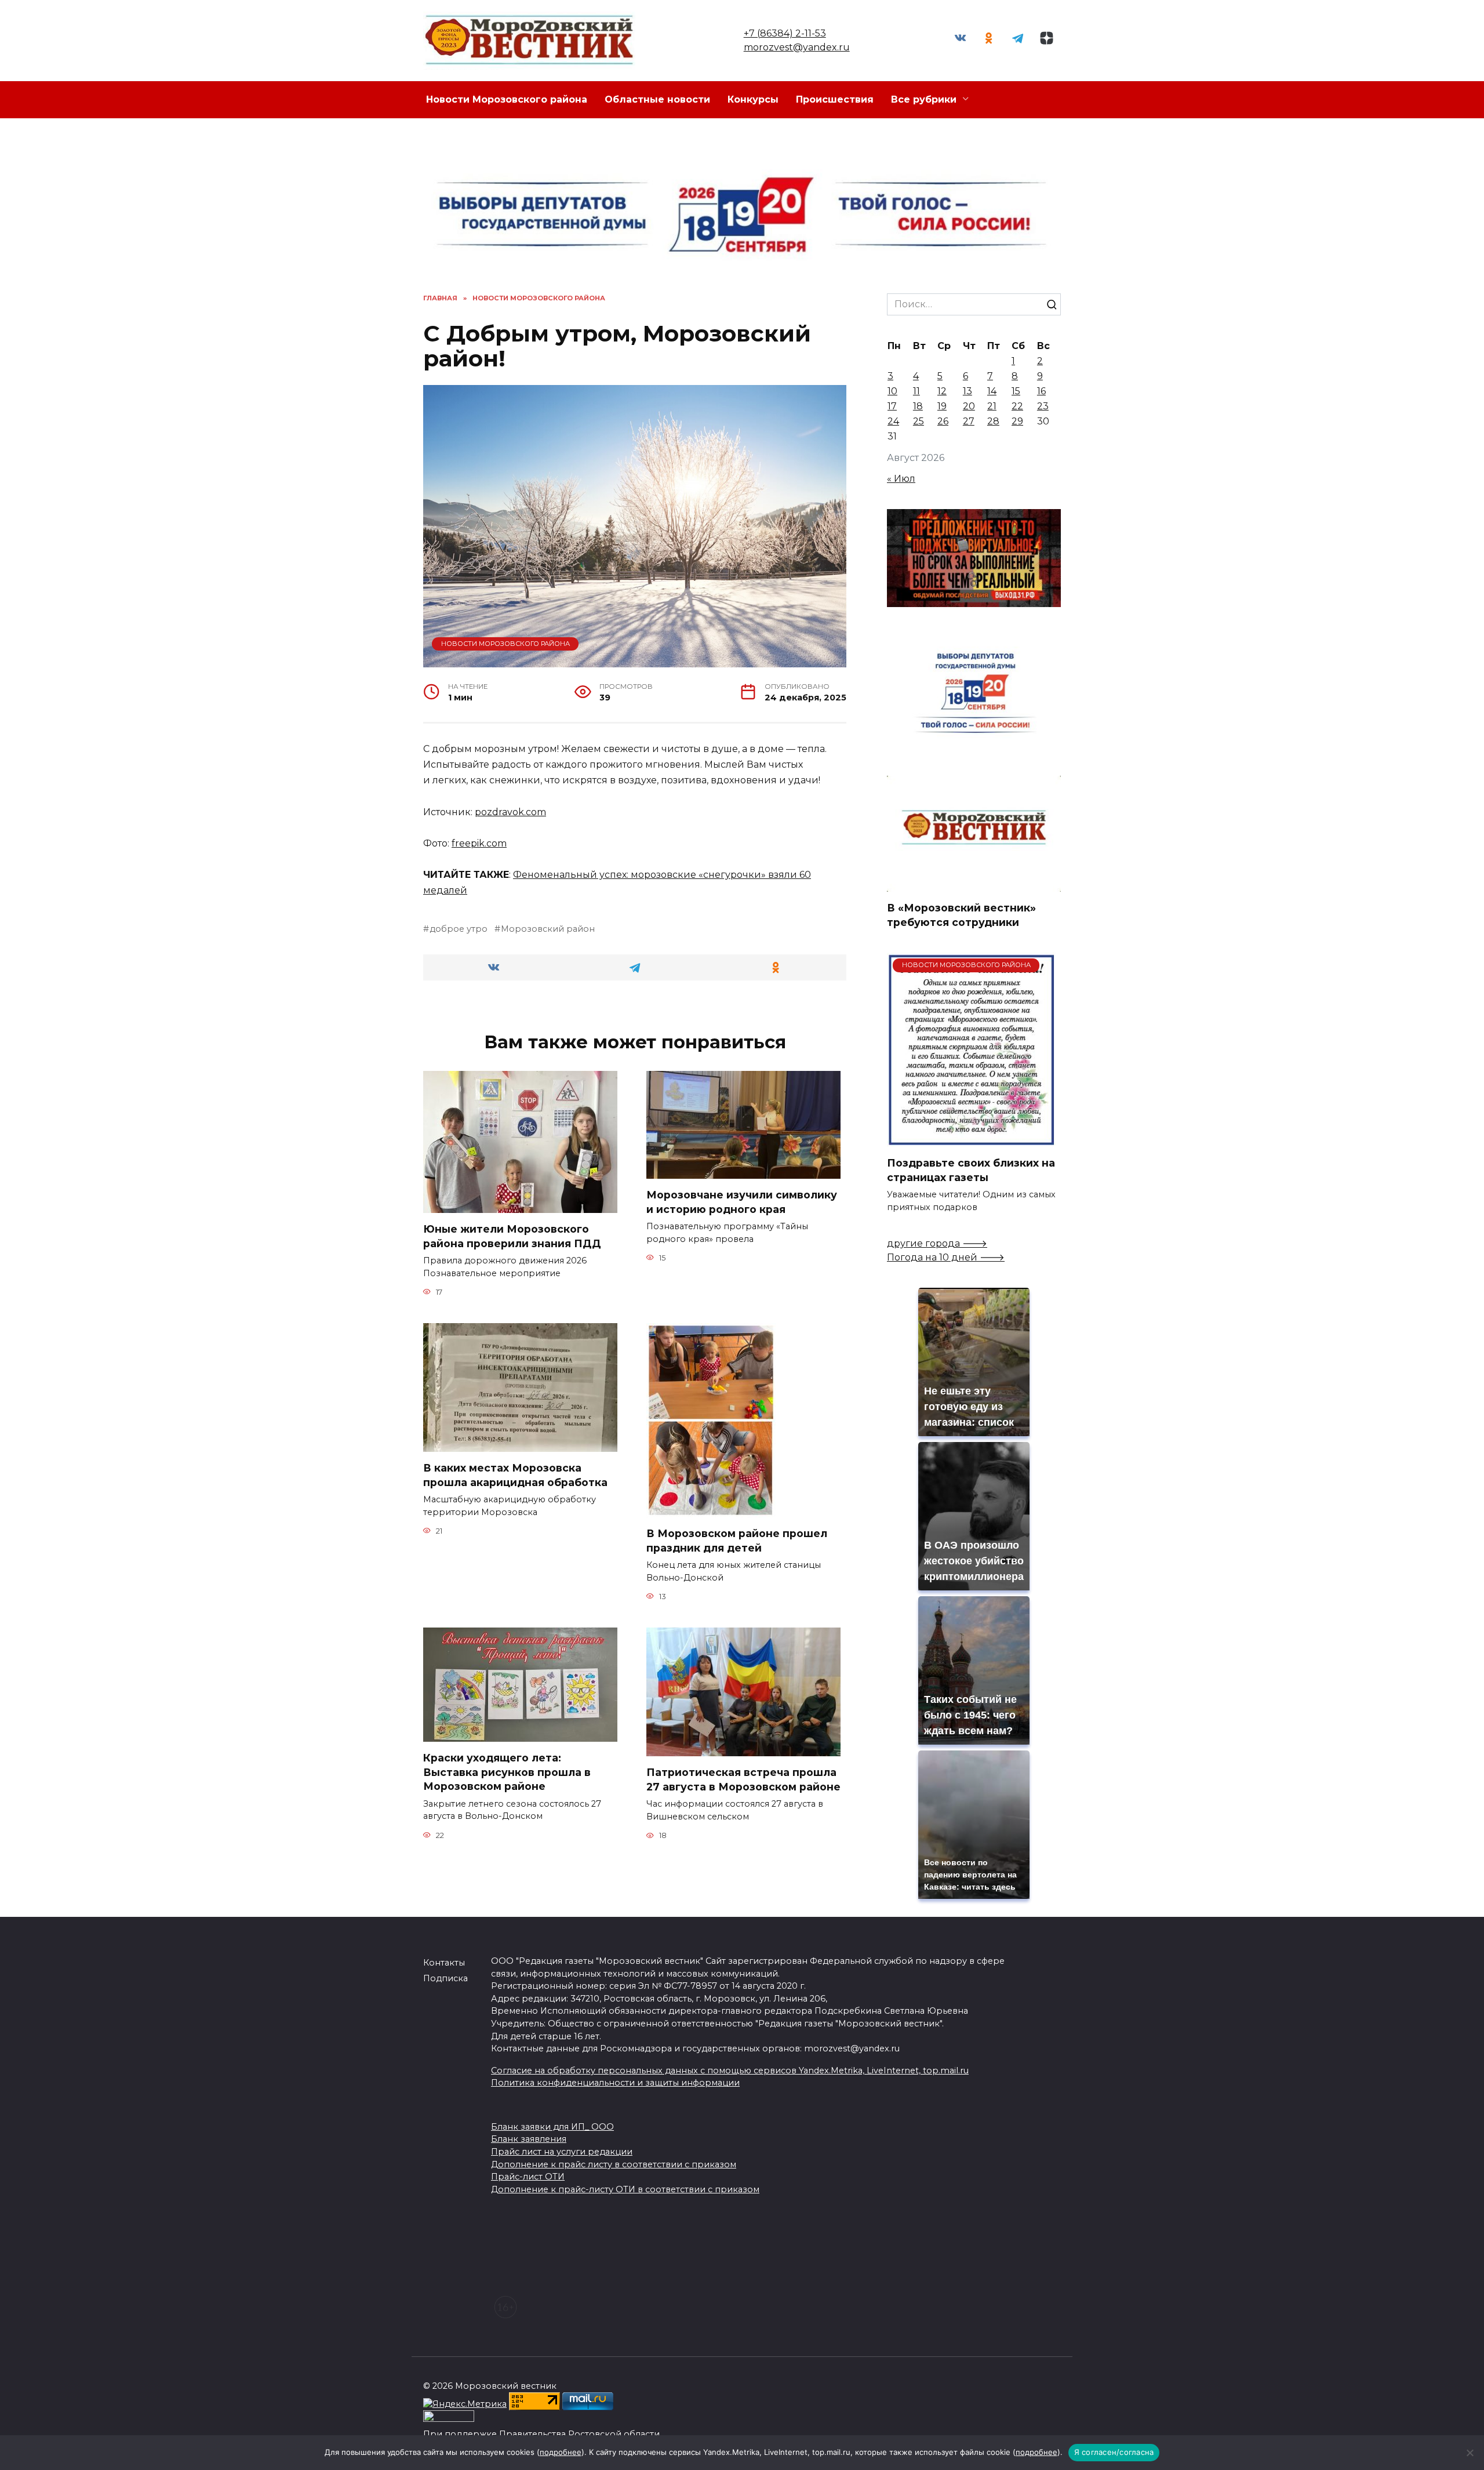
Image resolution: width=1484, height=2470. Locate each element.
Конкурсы (753, 99)
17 (892, 406)
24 (893, 421)
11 (916, 391)
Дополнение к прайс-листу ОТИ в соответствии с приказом (625, 2189)
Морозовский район (548, 929)
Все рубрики (924, 99)
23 (1043, 406)
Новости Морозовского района (507, 99)
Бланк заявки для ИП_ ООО (552, 2127)
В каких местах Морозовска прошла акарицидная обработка (515, 1475)
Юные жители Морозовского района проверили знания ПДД (512, 1236)
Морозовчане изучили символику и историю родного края (742, 1202)
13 (967, 391)
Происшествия (835, 99)
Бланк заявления (529, 2139)
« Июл (901, 479)
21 (992, 406)
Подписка (445, 1978)
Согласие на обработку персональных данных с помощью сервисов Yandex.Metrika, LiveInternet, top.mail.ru (730, 2071)
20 (969, 406)
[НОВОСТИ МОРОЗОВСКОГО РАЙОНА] (971, 1140)
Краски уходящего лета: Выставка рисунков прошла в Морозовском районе (507, 1772)
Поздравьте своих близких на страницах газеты (971, 1170)
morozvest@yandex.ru (797, 47)
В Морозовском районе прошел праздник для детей (737, 1541)
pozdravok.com (510, 812)
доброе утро (459, 929)
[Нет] (1470, 2453)
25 (919, 421)
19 (942, 406)
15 (1016, 391)
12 (942, 391)
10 (892, 391)
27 (969, 421)
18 (918, 406)
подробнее (561, 2452)
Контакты (444, 1963)
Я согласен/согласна (1114, 2452)
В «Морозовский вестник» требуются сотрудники (961, 915)
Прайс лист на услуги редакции (562, 2152)
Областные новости (657, 99)
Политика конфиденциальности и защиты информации (615, 2083)
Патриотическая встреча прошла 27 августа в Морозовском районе (743, 1779)
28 (993, 421)
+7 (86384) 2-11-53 (785, 33)
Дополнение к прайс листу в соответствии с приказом (614, 2164)
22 (1017, 406)
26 (943, 421)
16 (1041, 391)
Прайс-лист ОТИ (528, 2177)
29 (1017, 421)
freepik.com (479, 843)
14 (992, 391)
